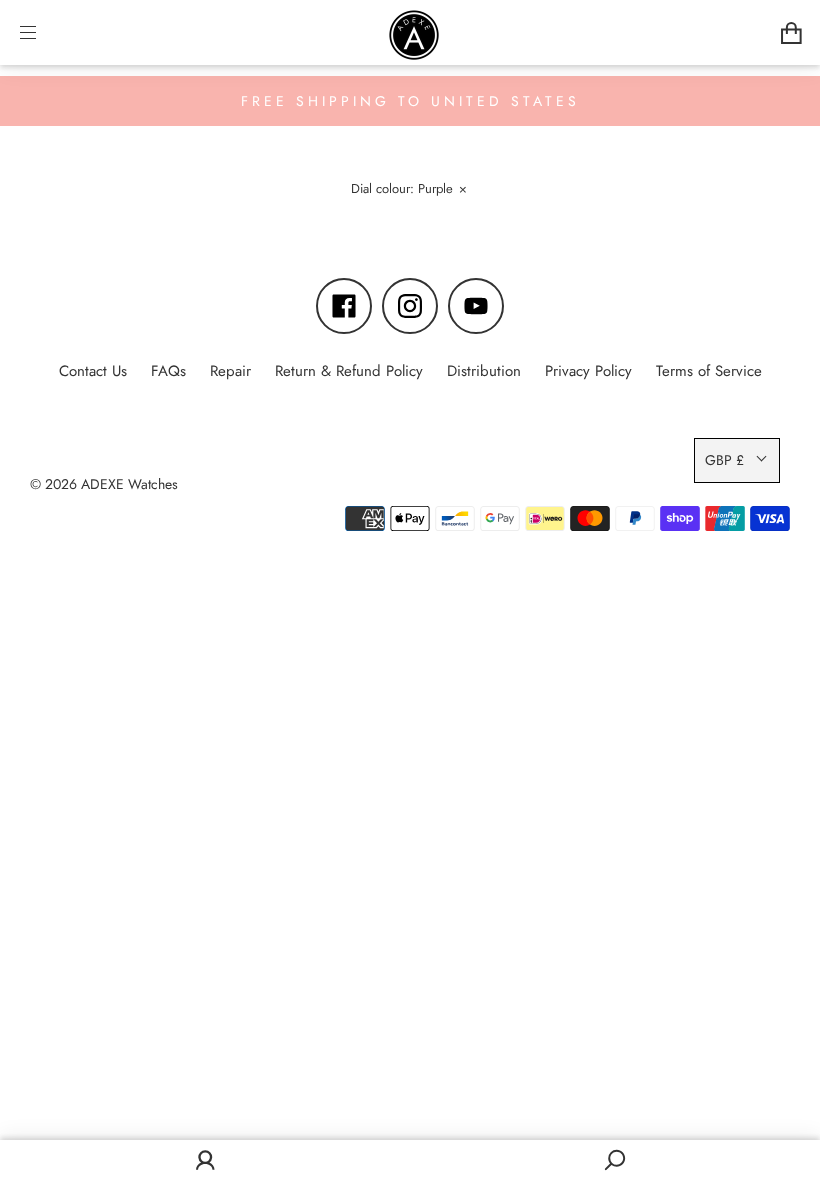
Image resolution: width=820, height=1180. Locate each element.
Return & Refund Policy (349, 371)
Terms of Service (709, 371)
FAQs (168, 371)
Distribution (484, 371)
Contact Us (93, 371)
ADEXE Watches (129, 484)
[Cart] (791, 32)
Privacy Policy (588, 371)
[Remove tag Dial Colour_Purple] (408, 191)
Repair (230, 371)
